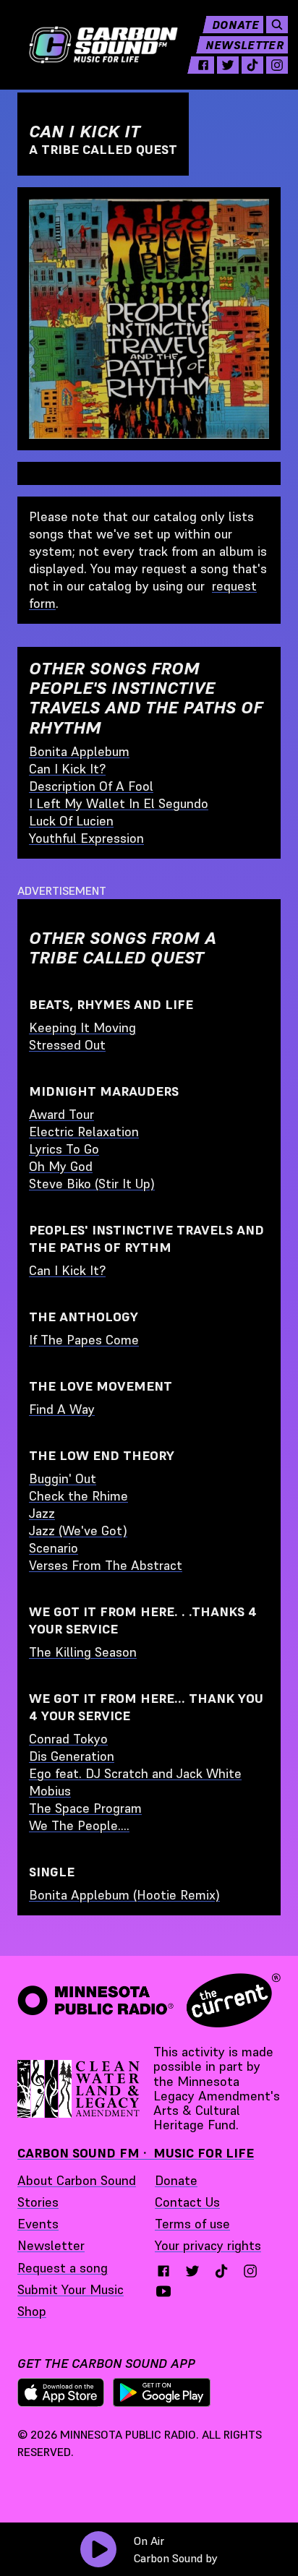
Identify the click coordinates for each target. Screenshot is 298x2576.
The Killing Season (83, 1652)
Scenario (54, 1548)
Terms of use (192, 2224)
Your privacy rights (208, 2245)
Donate (235, 25)
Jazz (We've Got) (78, 1530)
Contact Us (187, 2202)
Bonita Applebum (79, 751)
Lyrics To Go (64, 1149)
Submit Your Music (71, 2289)
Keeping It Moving (82, 1027)
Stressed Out (67, 1045)
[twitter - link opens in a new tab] (228, 65)
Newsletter (244, 45)
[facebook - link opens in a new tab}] (163, 2271)
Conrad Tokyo (68, 1739)
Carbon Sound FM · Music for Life (136, 2153)
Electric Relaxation (84, 1132)
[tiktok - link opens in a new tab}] (221, 2271)
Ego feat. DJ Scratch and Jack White (135, 1773)
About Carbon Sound (77, 2180)
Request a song (63, 2268)
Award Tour (61, 1114)
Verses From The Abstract (106, 1565)
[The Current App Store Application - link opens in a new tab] (61, 2392)
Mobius (50, 1791)
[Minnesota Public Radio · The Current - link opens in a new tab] (149, 2000)
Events (38, 2224)
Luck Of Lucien (71, 821)
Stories (38, 2202)
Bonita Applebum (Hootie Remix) (124, 1895)
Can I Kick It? (67, 769)
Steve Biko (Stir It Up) (92, 1184)
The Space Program (85, 1808)
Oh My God (61, 1166)
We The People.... (79, 1825)
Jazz (42, 1513)
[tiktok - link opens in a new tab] (252, 65)
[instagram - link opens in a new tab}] (250, 2271)
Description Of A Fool (91, 786)
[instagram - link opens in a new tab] (277, 65)
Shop (32, 2311)
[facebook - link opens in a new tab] (203, 65)
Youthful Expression (86, 838)
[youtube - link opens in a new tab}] (163, 2291)
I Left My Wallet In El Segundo (119, 803)
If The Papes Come (84, 1340)
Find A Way (62, 1409)
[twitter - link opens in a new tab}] (192, 2271)
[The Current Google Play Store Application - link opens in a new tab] (162, 2392)
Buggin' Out (63, 1478)
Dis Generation (72, 1756)
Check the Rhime (78, 1496)
